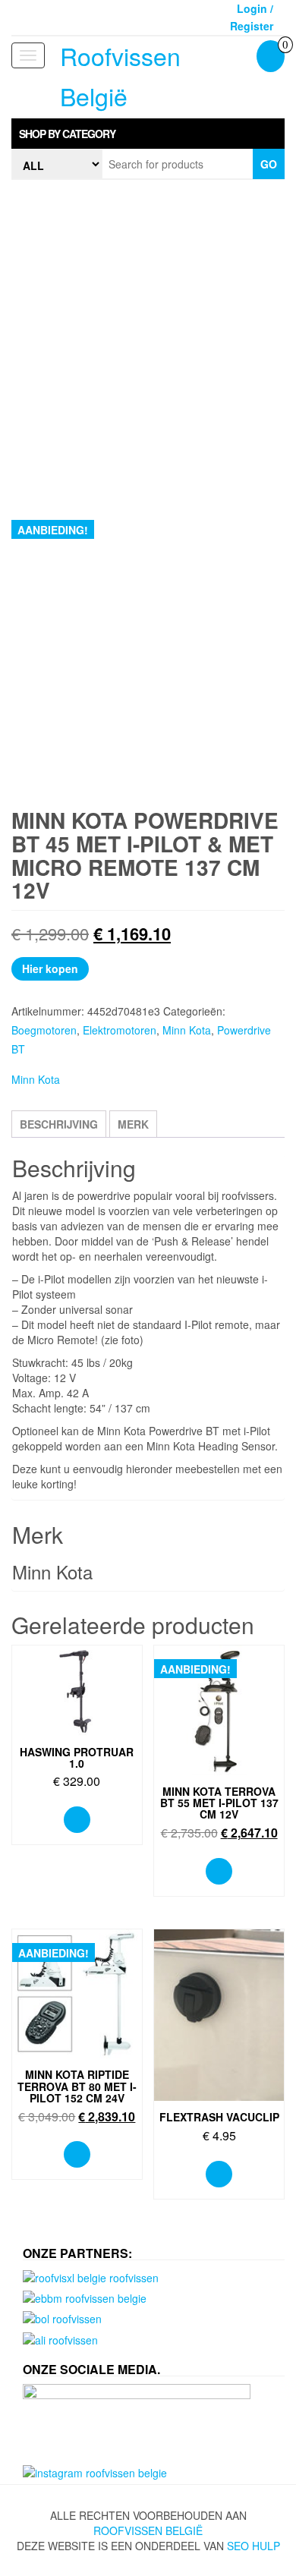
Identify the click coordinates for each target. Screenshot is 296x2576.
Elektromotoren (120, 1030)
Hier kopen (50, 968)
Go (269, 164)
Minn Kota (187, 1030)
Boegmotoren (44, 1030)
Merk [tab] (133, 1124)
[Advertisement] (148, 343)
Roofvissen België (148, 2530)
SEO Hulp (253, 2546)
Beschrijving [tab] (59, 1124)
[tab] (148, 134)
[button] (148, 134)
